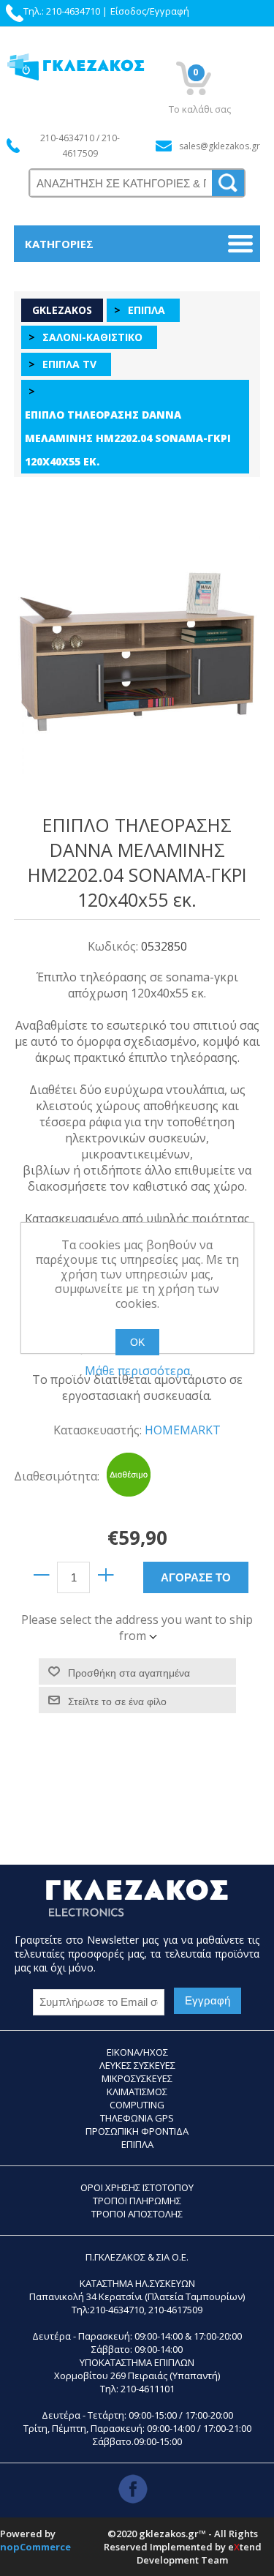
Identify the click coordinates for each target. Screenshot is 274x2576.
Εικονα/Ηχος (137, 2052)
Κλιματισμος (137, 2092)
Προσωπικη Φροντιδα (137, 2131)
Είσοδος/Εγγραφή (150, 11)
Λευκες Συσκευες (137, 2065)
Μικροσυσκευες (137, 2078)
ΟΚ (137, 1342)
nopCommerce (35, 2547)
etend (245, 2547)
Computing (137, 2105)
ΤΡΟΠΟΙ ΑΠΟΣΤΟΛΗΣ (137, 2214)
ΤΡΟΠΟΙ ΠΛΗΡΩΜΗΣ (137, 2201)
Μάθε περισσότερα (137, 1371)
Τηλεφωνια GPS (137, 2118)
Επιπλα (137, 2144)
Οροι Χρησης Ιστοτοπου (137, 2187)
